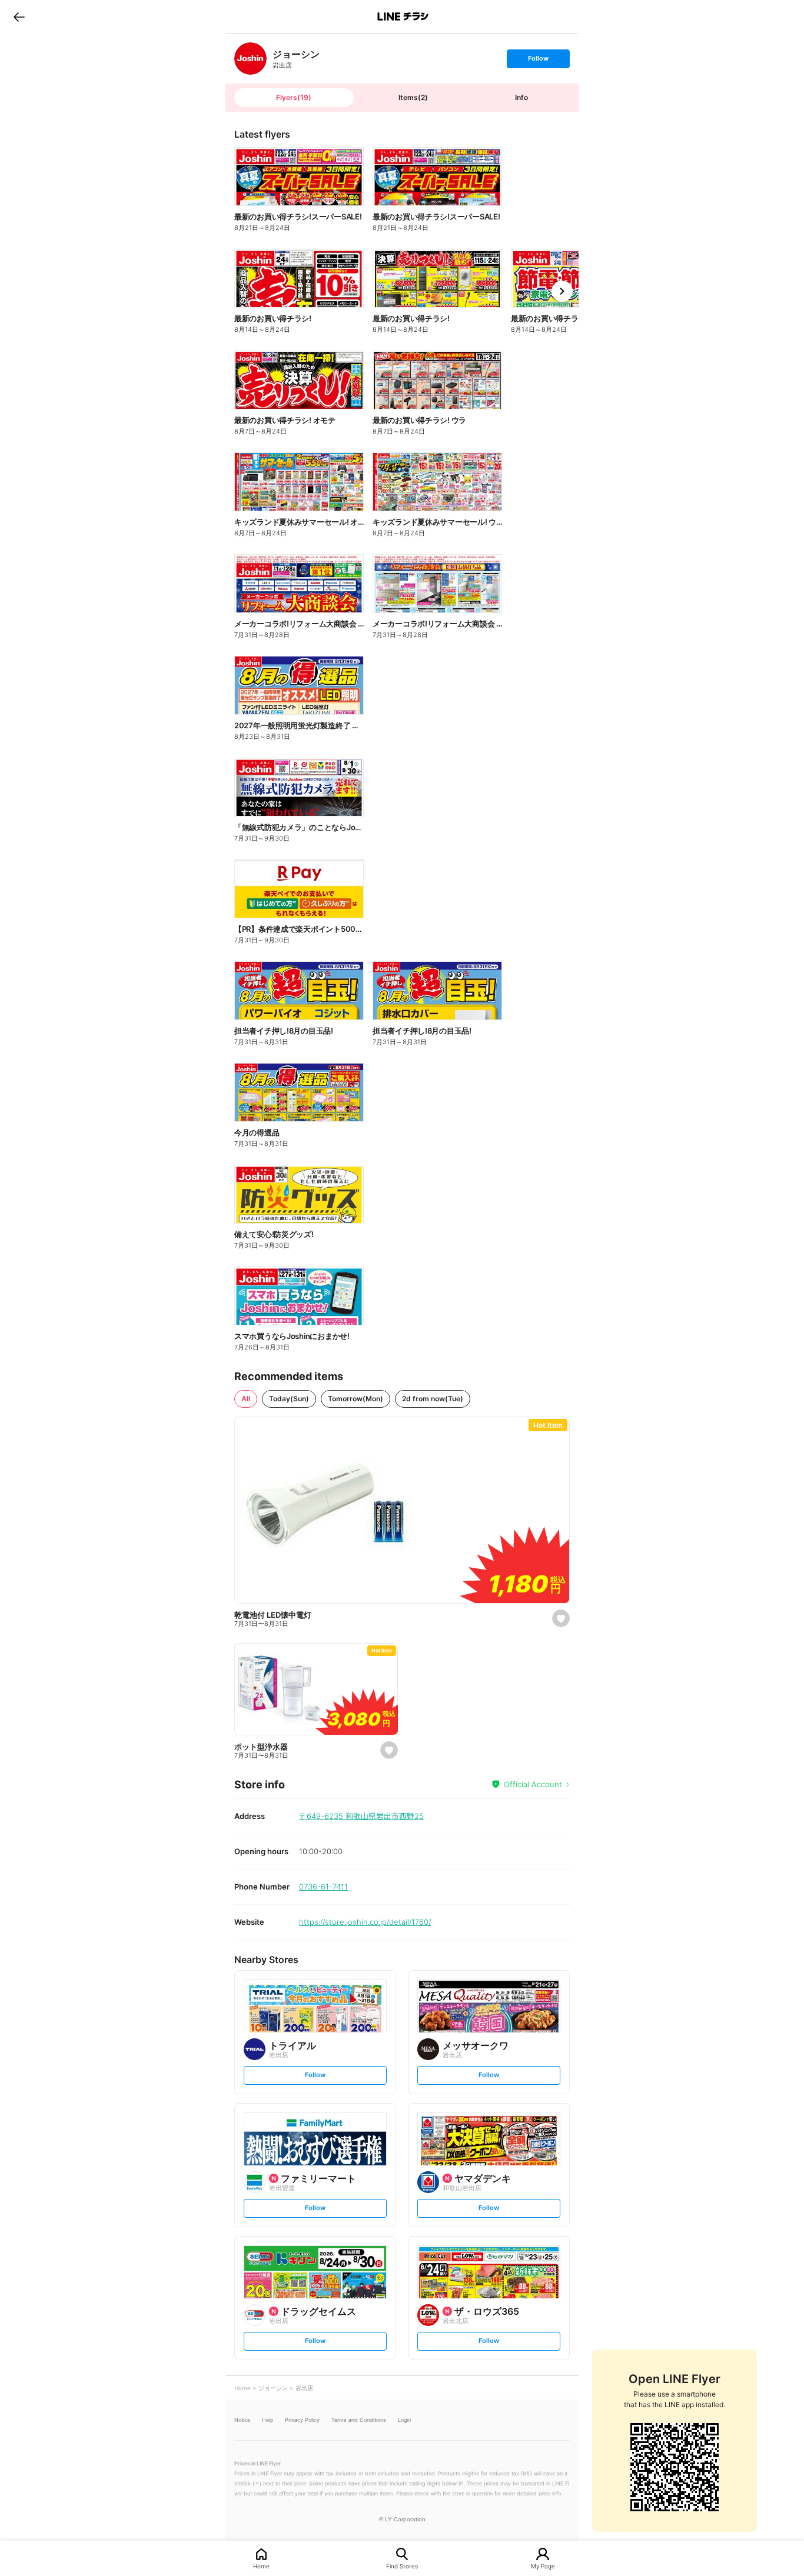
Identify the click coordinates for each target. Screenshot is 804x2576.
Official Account (533, 1784)
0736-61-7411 (323, 1887)
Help (268, 2420)
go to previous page (19, 16)
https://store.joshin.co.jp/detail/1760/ (365, 1922)
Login (404, 2420)
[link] (250, 59)
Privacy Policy (302, 2420)
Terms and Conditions (359, 2420)
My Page (543, 2566)
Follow (538, 61)
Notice (242, 2420)
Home (261, 2566)
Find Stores (402, 2566)
